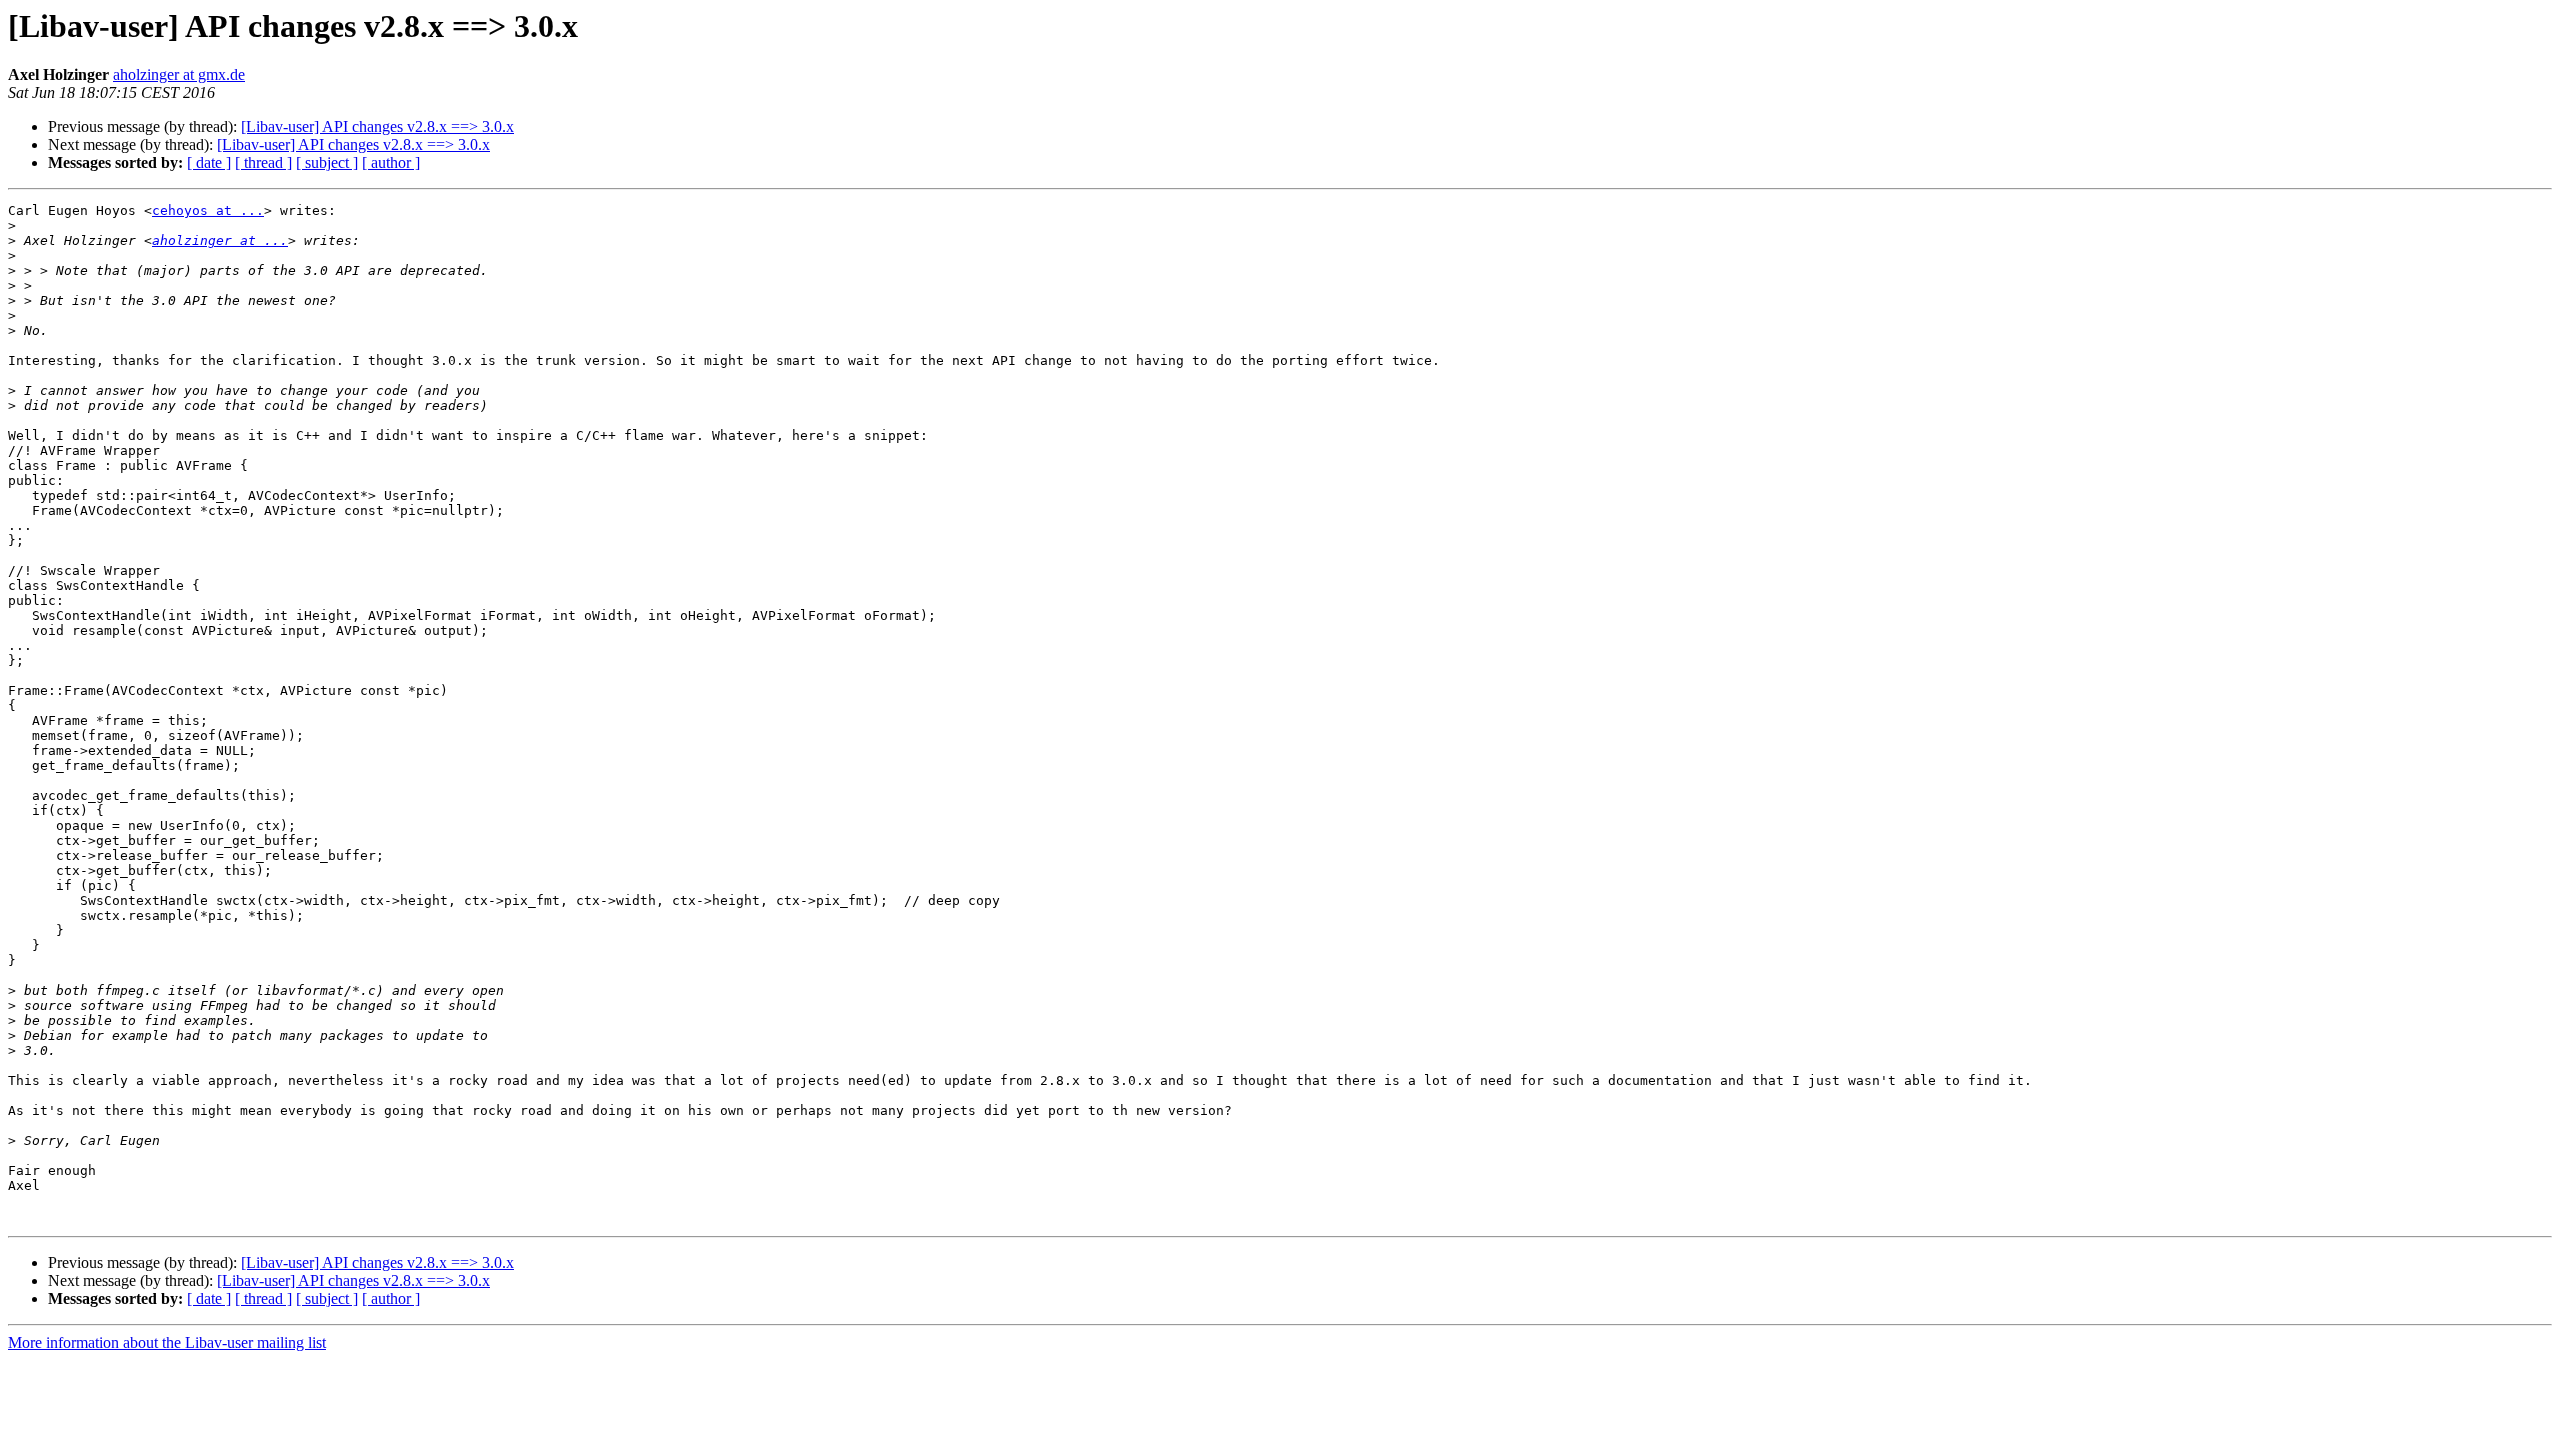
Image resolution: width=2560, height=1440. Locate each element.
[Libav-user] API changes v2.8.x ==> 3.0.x (377, 126)
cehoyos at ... (208, 210)
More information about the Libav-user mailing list (167, 1342)
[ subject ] (327, 162)
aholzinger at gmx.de (179, 74)
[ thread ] (263, 162)
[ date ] (209, 162)
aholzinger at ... (220, 240)
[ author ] (391, 162)
